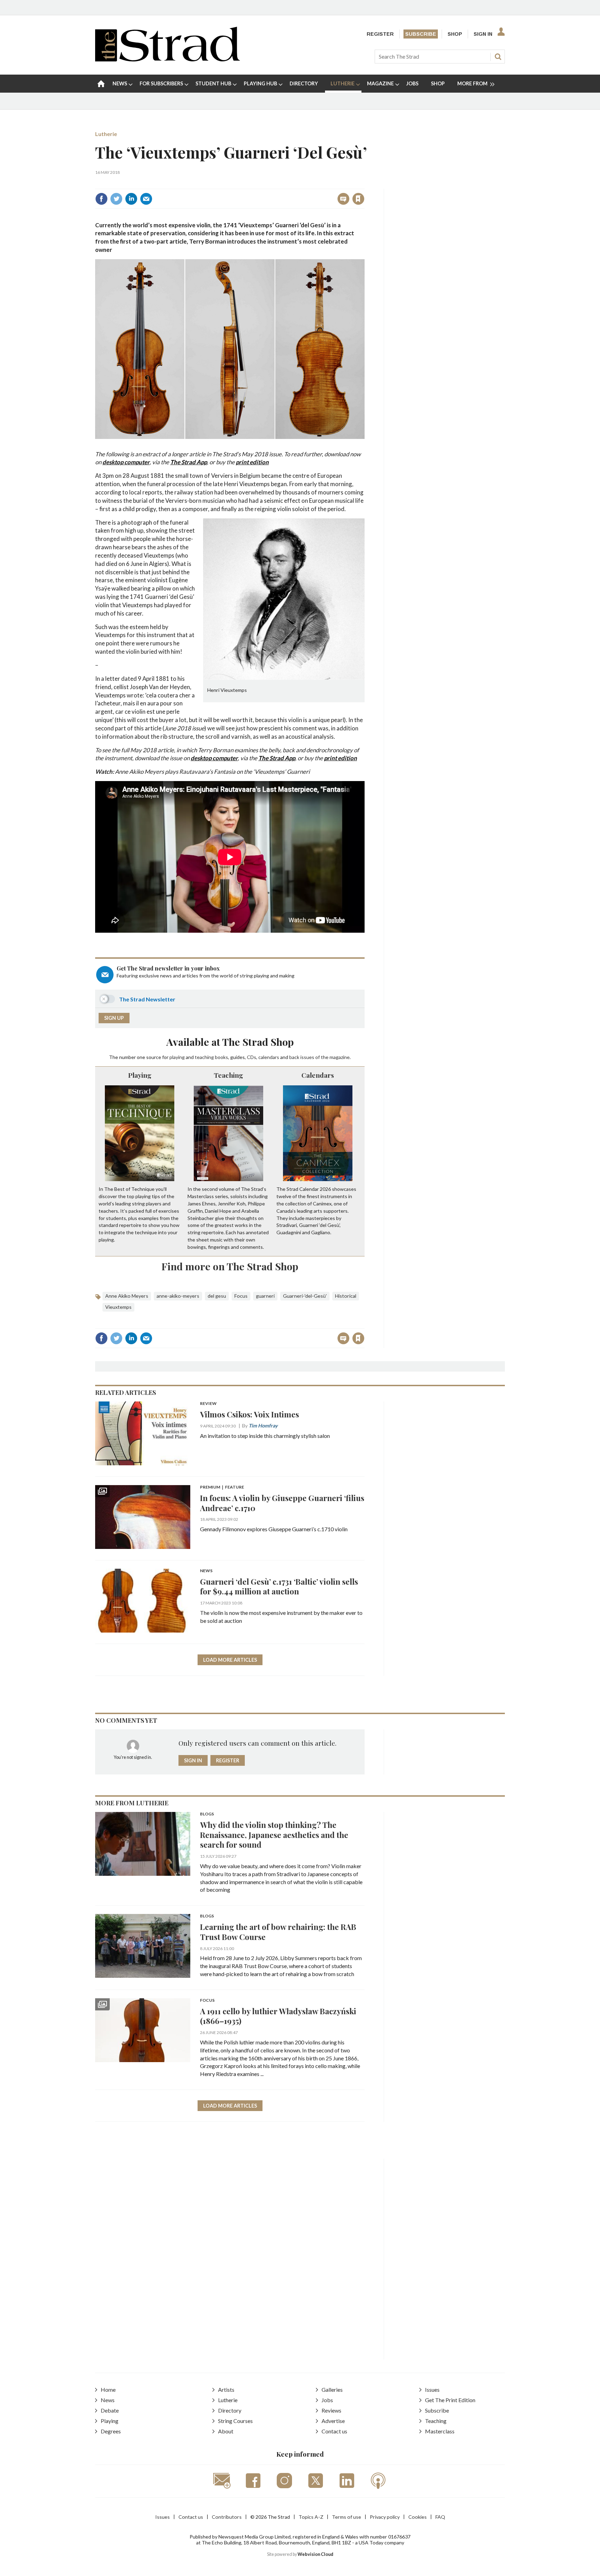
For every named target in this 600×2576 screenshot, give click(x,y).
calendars (269, 1057)
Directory (230, 2410)
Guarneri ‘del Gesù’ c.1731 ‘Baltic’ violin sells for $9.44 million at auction (279, 1586)
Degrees (111, 2431)
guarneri (265, 1296)
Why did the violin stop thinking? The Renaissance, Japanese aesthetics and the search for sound (274, 1835)
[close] (364, 184)
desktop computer (126, 462)
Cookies (418, 2517)
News (206, 1571)
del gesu (217, 1296)
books (222, 1057)
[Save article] (358, 199)
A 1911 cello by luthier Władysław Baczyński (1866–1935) (278, 2016)
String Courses (235, 2421)
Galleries (332, 2389)
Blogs (207, 1814)
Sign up (114, 1018)
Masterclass (440, 2431)
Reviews (331, 2410)
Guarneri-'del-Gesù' (305, 1296)
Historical (346, 1296)
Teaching (228, 1075)
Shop (455, 34)
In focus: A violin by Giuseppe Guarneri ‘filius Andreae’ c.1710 (282, 1503)
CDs (252, 1057)
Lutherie (106, 134)
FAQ (440, 2517)
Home (108, 2389)
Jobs (327, 2400)
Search (498, 57)
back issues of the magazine (319, 1057)
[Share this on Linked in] (131, 199)
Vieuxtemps (118, 1307)
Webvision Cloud (315, 2554)
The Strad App (189, 462)
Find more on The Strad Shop (230, 1266)
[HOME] (101, 84)
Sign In (483, 34)
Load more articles (230, 1660)
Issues (432, 2389)
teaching (204, 1057)
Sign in (272, 184)
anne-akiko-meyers (178, 1296)
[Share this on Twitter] (116, 199)
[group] (473, 84)
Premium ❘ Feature (222, 1487)
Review (208, 1404)
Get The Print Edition (450, 2400)
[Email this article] (146, 199)
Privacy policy (385, 2517)
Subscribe (421, 34)
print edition (252, 462)
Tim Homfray (263, 1426)
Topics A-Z (311, 2517)
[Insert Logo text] (168, 59)
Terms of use (347, 2517)
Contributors (227, 2517)
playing (177, 1057)
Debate (110, 2410)
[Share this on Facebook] (101, 199)
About (226, 2431)
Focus (241, 1296)
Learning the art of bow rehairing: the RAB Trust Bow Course (278, 1932)
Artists (226, 2389)
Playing (140, 1075)
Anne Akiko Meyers (127, 1296)
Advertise (333, 2421)
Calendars (318, 1075)
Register (380, 34)
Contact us (334, 2431)
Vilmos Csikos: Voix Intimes (249, 1414)
